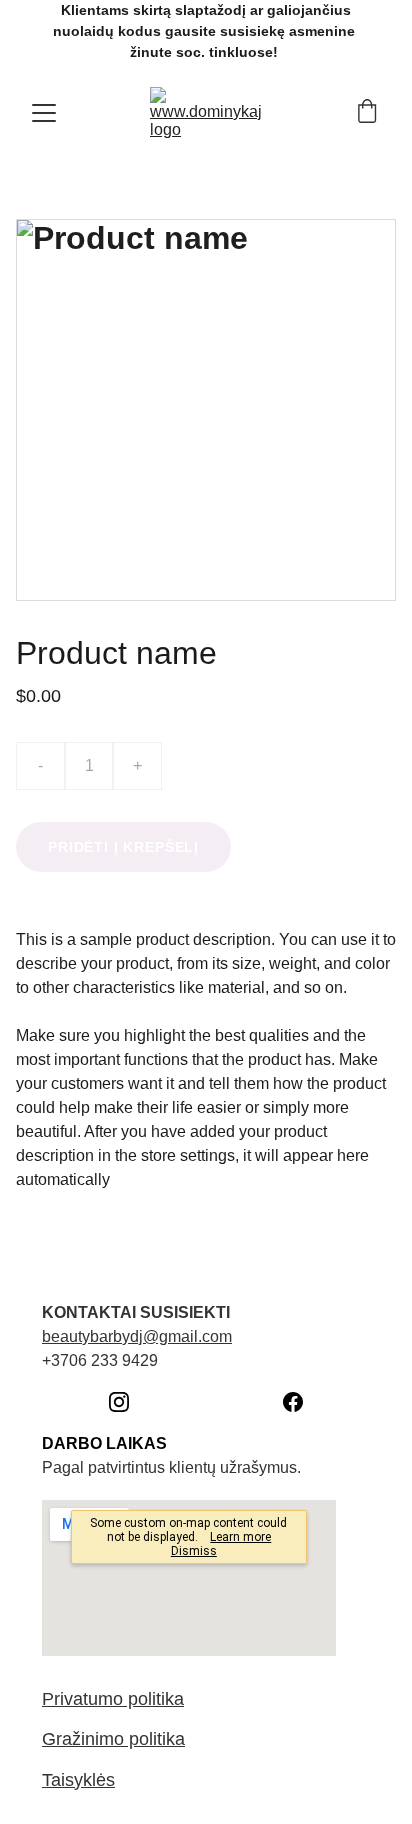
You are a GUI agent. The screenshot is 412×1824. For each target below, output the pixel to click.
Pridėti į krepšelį (123, 847)
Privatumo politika (113, 1699)
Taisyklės (78, 1780)
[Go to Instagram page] (129, 1402)
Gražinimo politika (113, 1739)
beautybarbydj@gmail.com (137, 1336)
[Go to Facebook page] (293, 1402)
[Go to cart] (367, 113)
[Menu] (44, 113)
